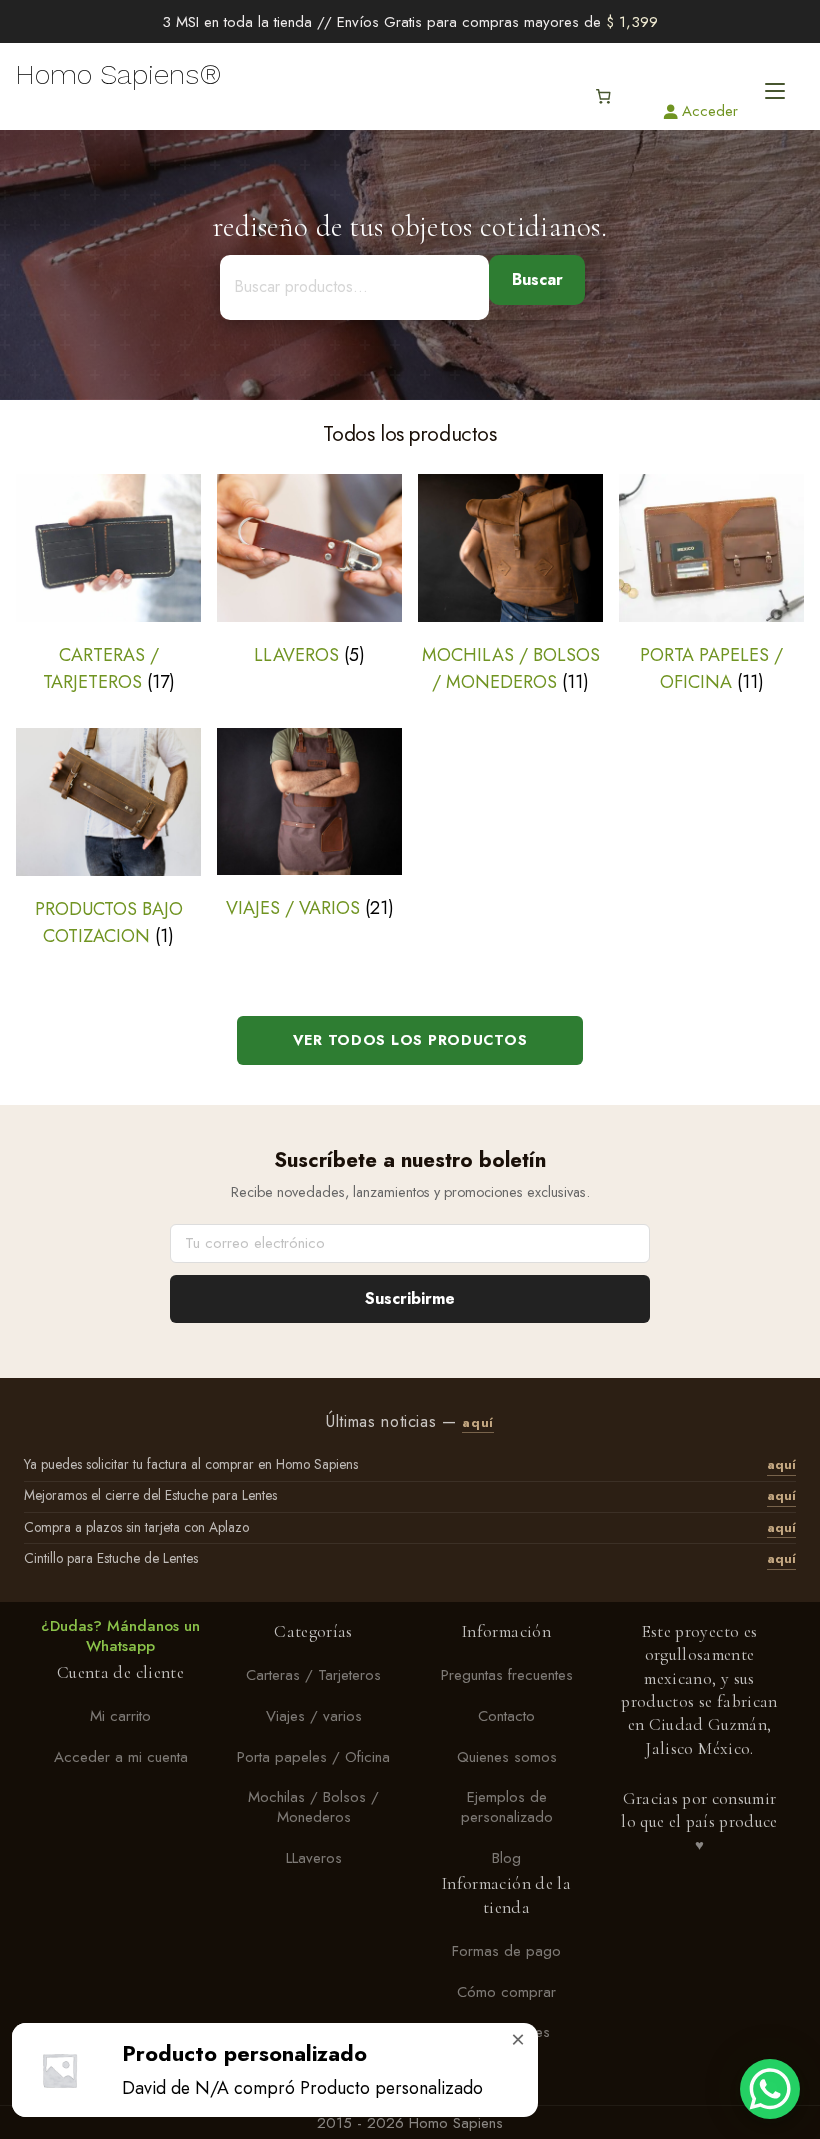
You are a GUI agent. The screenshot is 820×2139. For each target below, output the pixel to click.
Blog (506, 1858)
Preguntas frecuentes (507, 1675)
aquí (478, 1423)
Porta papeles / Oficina (313, 1757)
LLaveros (314, 1858)
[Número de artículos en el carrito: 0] (603, 97)
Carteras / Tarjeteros (313, 1675)
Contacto (506, 1716)
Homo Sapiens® (118, 75)
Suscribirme (410, 1298)
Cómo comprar (506, 1992)
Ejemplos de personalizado (507, 1807)
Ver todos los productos (410, 1040)
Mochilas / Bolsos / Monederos (313, 1807)
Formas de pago (506, 1951)
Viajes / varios (314, 1716)
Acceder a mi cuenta (121, 1757)
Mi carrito (120, 1716)
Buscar (537, 279)
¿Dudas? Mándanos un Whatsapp (120, 1636)
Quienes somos (507, 1757)
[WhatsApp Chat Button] (770, 2089)
